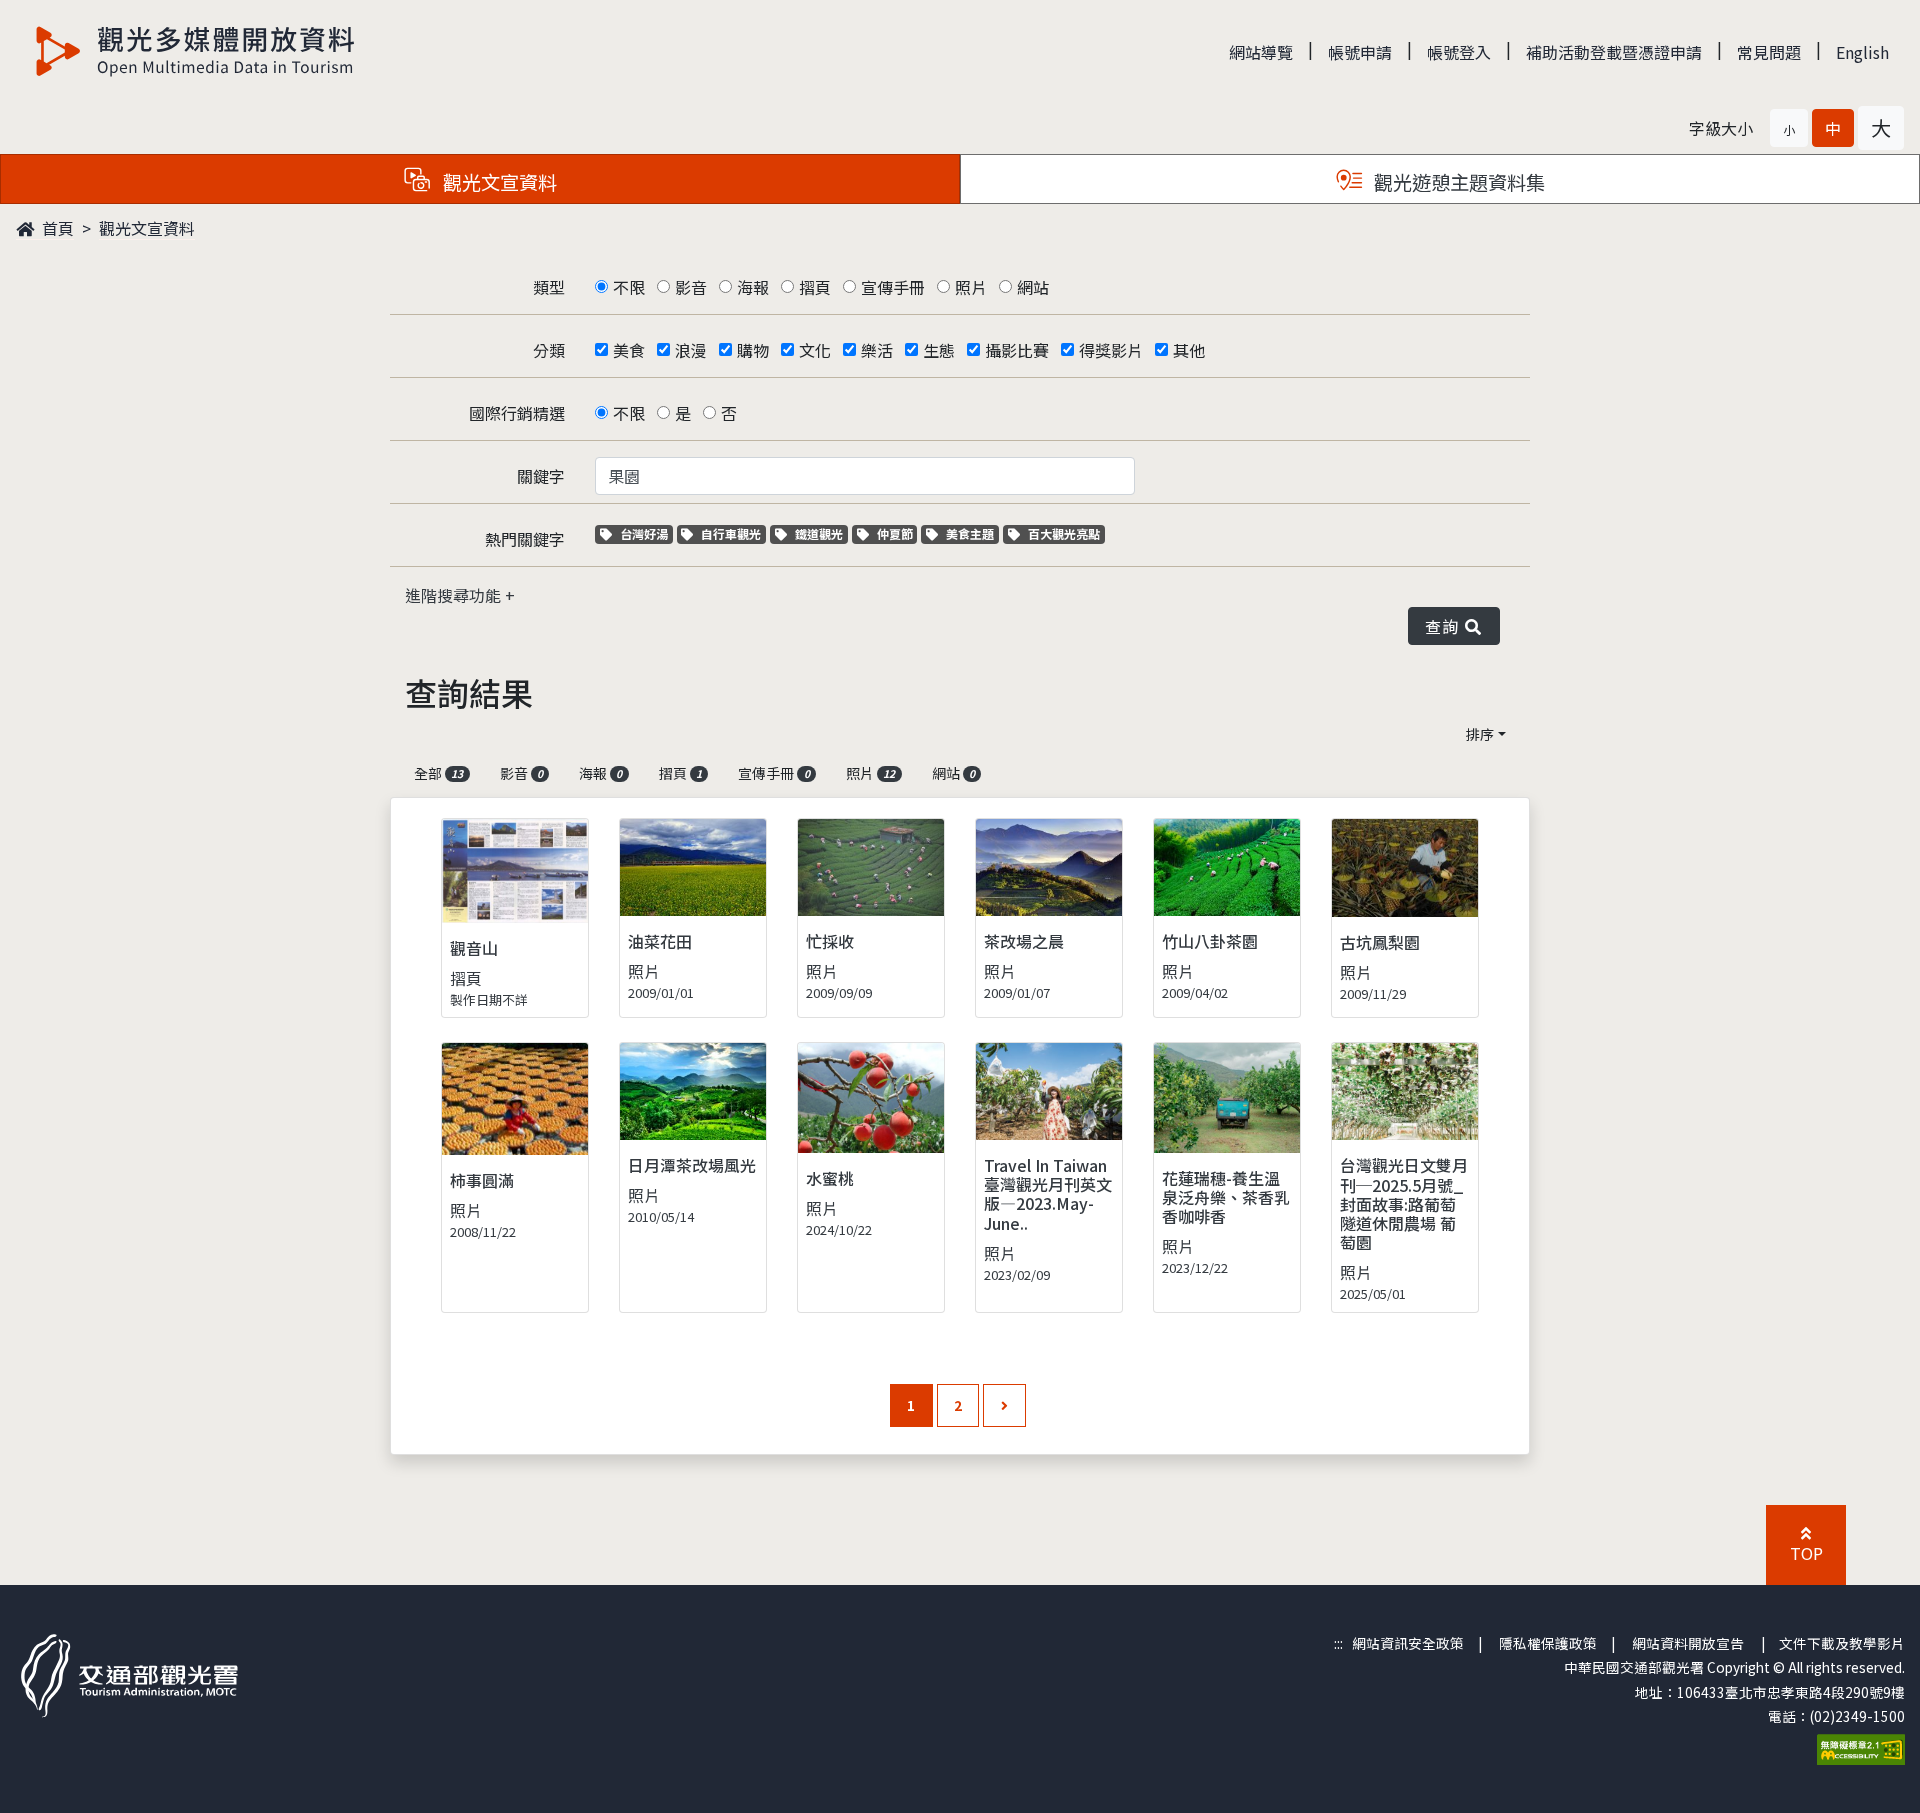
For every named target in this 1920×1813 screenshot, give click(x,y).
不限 (629, 287)
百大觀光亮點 (1063, 533)
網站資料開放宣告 (1688, 1643)
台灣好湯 (646, 533)
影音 (691, 287)
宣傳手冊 (893, 287)
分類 (549, 350)
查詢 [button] (1445, 626)
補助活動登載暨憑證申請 (1614, 52)
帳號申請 (1360, 52)
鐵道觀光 (821, 533)
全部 (438, 773)
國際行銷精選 (517, 413)
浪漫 (691, 350)
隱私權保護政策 (1548, 1643)
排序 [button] (1480, 734)
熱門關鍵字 (525, 539)
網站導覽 (1261, 52)
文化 (815, 350)
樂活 (877, 350)
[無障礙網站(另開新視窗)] (1861, 1748)
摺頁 (815, 287)
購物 (753, 350)
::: (1338, 1643)
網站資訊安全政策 (1408, 1643)
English (1862, 52)
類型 (549, 287)
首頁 (56, 228)
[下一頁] (1004, 1405)
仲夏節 (897, 533)
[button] (1789, 128)
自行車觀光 (730, 533)
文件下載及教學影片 (1842, 1643)
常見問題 (1769, 52)
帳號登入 (1459, 52)
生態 (939, 350)
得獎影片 (1111, 350)
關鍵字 (541, 476)
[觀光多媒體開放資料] (196, 51)
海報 (753, 287)
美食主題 (972, 533)
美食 (629, 350)
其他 (1189, 350)
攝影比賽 (1017, 350)
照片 (971, 287)
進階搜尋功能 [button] (455, 595)
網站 (1033, 287)
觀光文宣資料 (147, 228)
